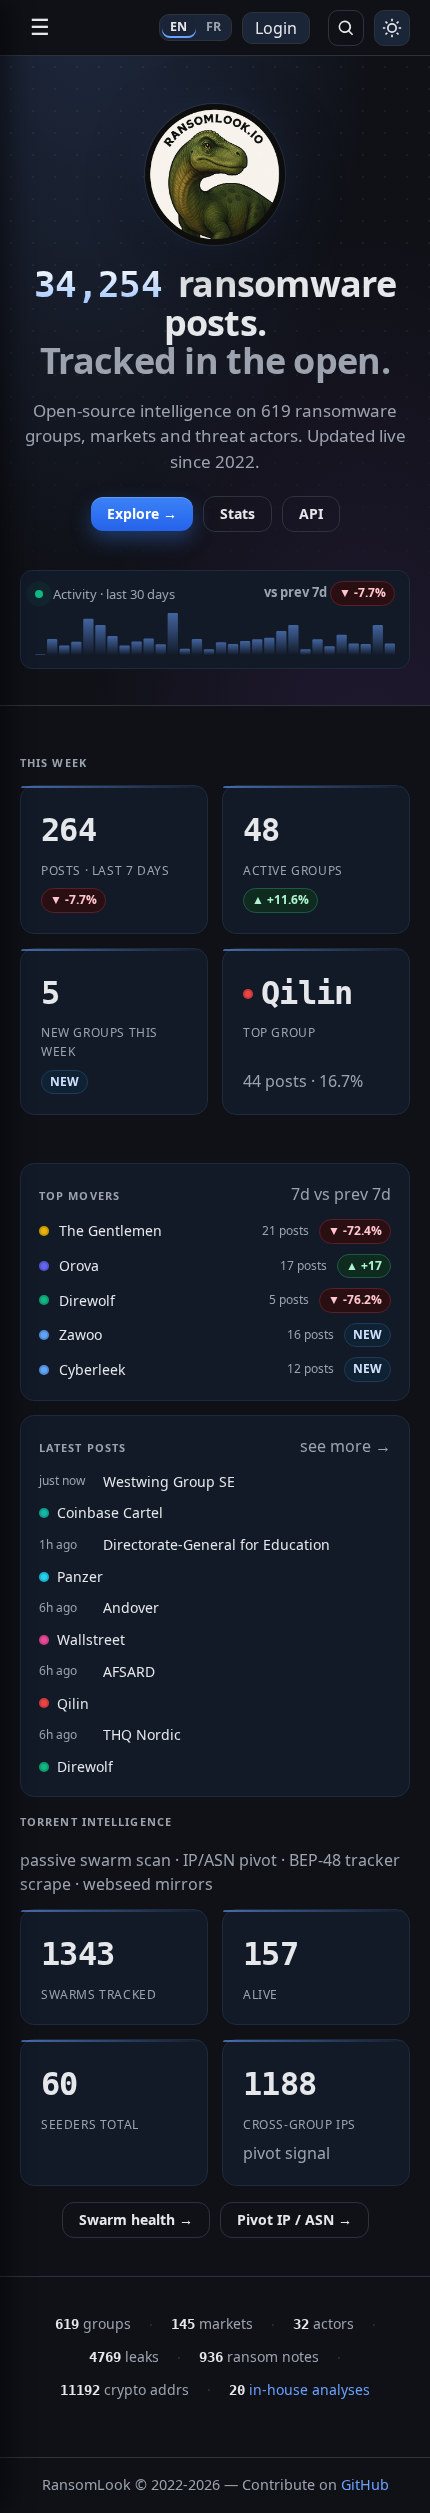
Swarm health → (136, 2219)
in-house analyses (299, 2389)
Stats (237, 513)
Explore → (142, 513)
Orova (79, 1265)
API (311, 513)
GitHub (365, 2484)
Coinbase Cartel (110, 1512)
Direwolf (87, 1300)
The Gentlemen (110, 1230)
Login (276, 28)
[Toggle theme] (392, 28)
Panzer (80, 1576)
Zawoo (80, 1334)
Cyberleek (92, 1369)
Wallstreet (91, 1639)
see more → (345, 1446)
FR (214, 26)
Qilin (73, 1703)
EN (179, 26)
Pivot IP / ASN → (294, 2219)
